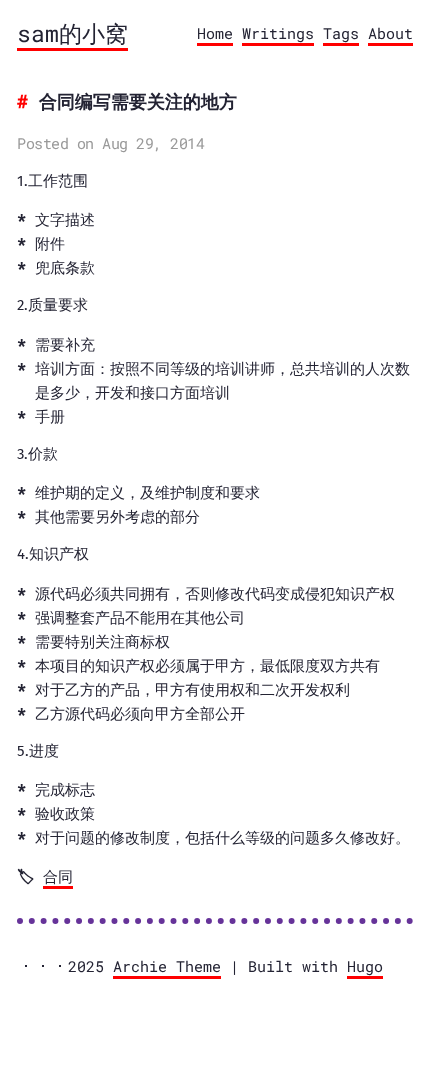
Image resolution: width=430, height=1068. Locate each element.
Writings (278, 33)
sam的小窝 (72, 33)
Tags (341, 33)
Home (215, 33)
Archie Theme (167, 966)
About (390, 33)
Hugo (365, 966)
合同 (58, 876)
